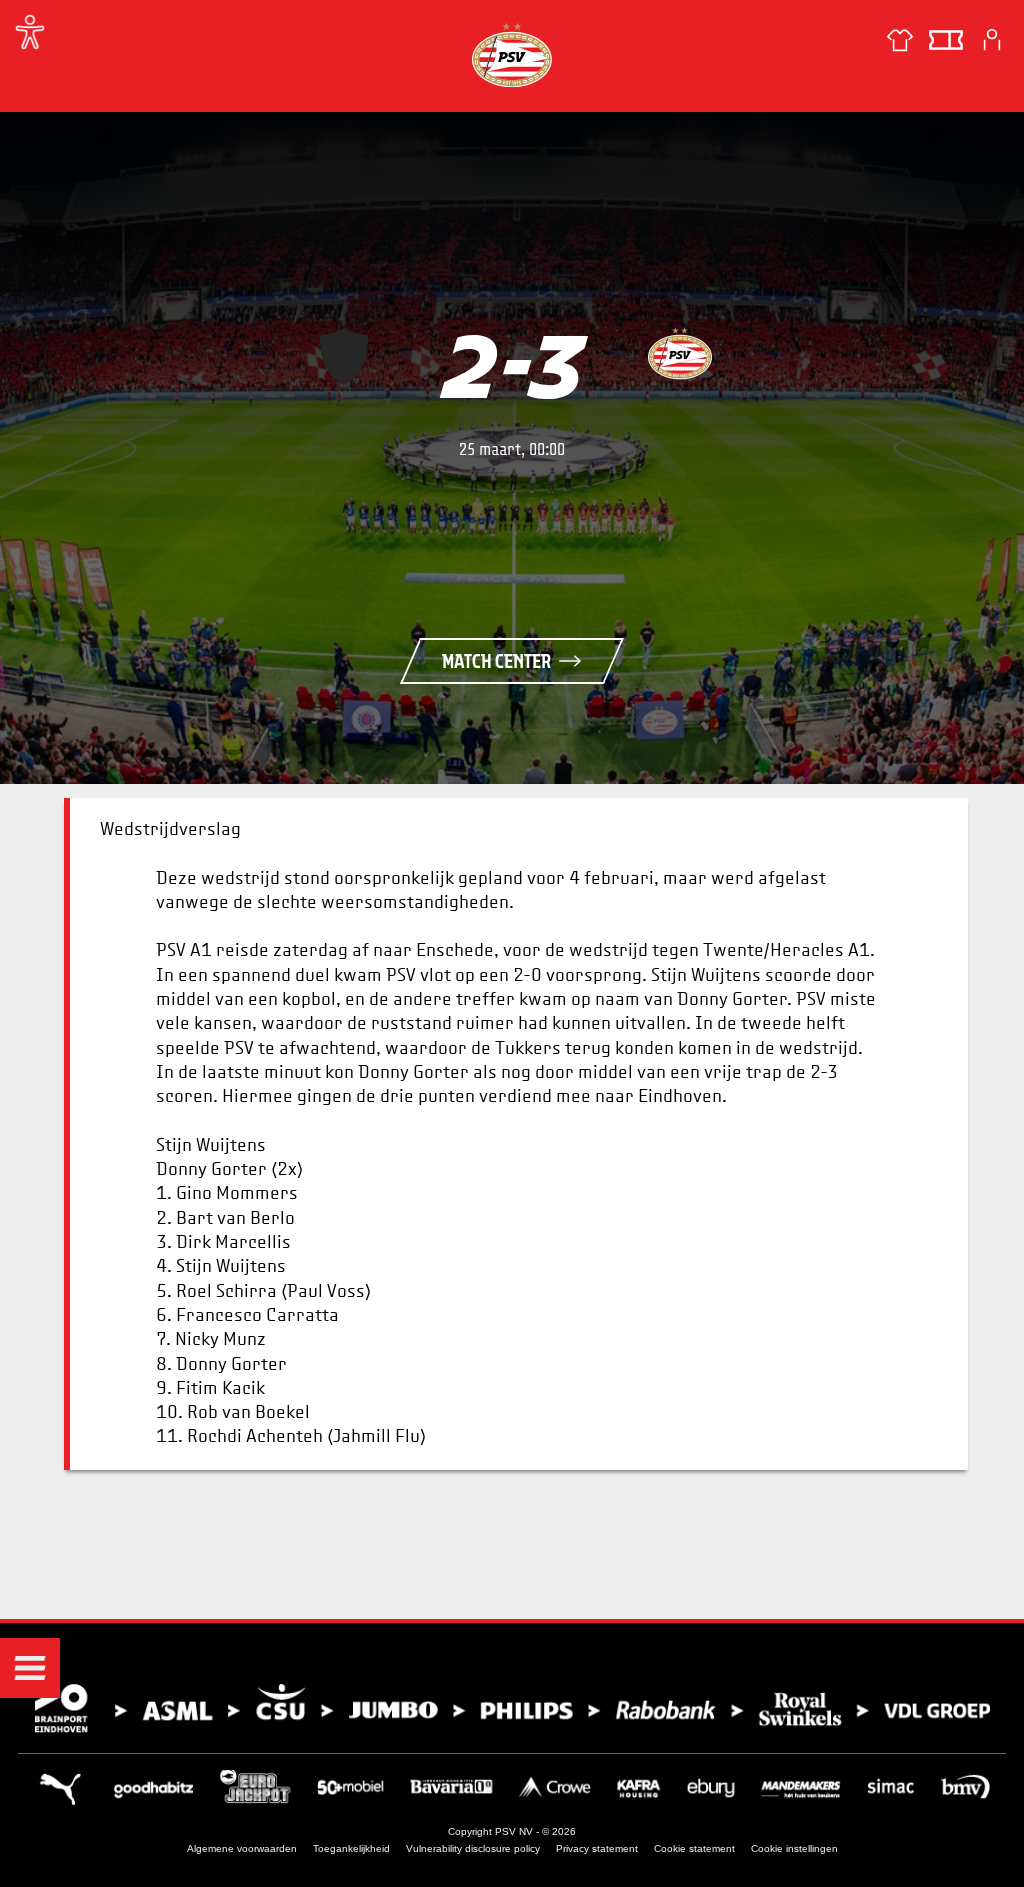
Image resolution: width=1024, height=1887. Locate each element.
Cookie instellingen (794, 1848)
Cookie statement (694, 1848)
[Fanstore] (900, 40)
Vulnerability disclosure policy (473, 1848)
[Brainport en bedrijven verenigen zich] (512, 1708)
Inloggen (992, 40)
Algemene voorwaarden (242, 1848)
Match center (496, 661)
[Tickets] (946, 40)
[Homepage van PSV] (512, 54)
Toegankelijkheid (351, 1848)
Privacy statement (597, 1848)
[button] (30, 1668)
